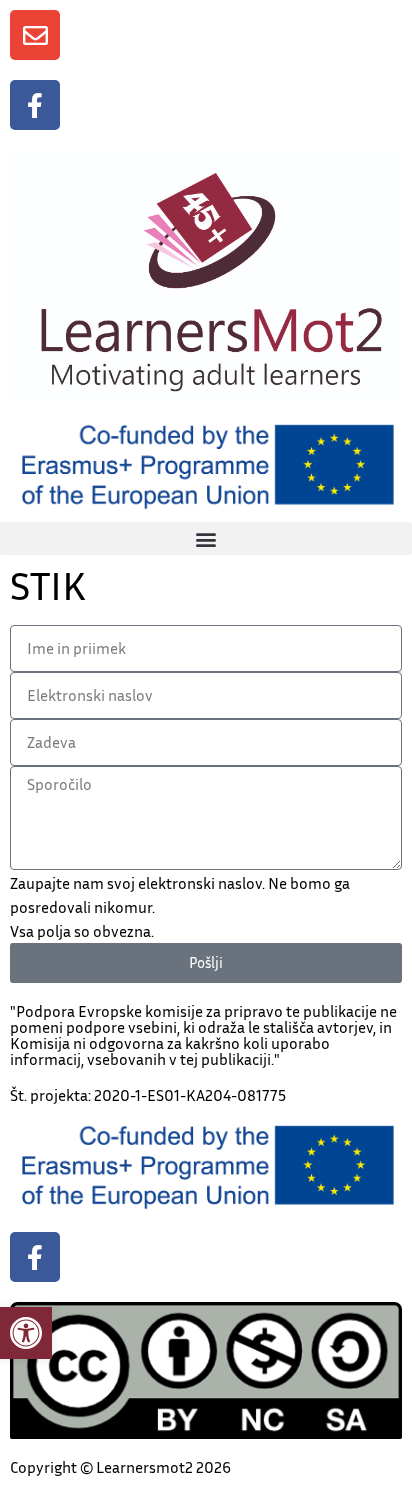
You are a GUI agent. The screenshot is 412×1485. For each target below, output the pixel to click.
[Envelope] (35, 35)
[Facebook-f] (35, 105)
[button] (26, 1333)
